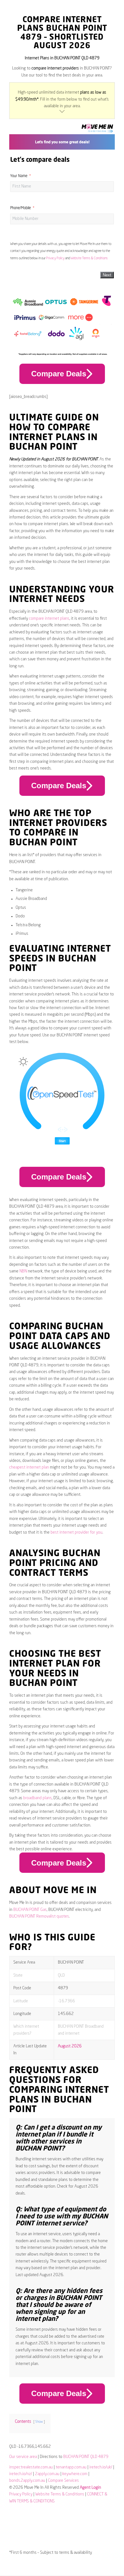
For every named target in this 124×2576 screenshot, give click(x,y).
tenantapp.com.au (71, 2467)
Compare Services (63, 2481)
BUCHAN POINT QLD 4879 (86, 2457)
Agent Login (90, 2488)
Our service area (23, 2457)
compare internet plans (49, 619)
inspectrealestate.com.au (31, 2467)
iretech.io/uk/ (101, 2467)
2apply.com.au (47, 2474)
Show (39, 2422)
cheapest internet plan (29, 1467)
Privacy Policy (55, 258)
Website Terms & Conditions (89, 258)
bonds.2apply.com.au (27, 2481)
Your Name (19, 176)
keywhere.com (75, 2474)
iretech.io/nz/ (21, 2474)
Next (107, 275)
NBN (23, 1271)
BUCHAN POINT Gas (30, 1910)
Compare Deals (59, 374)
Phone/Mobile (21, 208)
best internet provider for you (76, 1532)
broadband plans (38, 1798)
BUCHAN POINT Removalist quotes (39, 1916)
